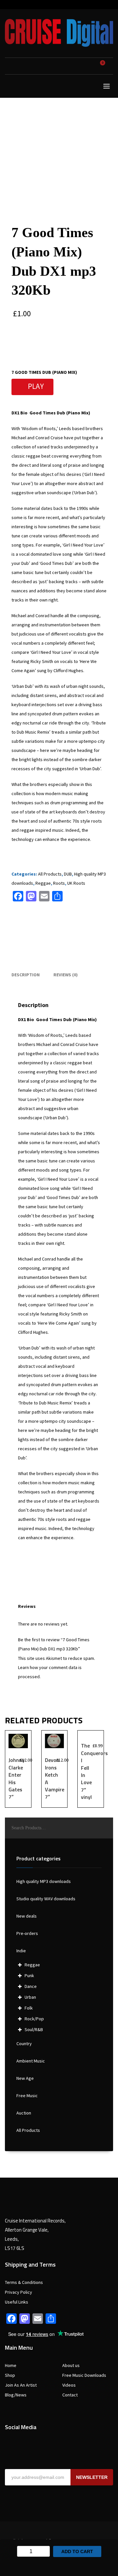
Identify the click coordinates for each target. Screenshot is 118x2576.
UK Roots (76, 883)
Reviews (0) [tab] (66, 975)
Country (24, 2044)
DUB (68, 874)
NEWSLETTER (92, 2477)
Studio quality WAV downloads (46, 1899)
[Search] (105, 1828)
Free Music (27, 2096)
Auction (24, 2113)
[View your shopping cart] (105, 66)
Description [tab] (26, 975)
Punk (29, 1976)
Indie (21, 1951)
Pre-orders (27, 1933)
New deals (27, 1916)
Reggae (43, 883)
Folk (29, 2008)
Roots (59, 883)
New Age (25, 2078)
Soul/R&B (34, 2029)
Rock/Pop (34, 2019)
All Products (50, 874)
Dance (31, 1986)
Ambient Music (31, 2061)
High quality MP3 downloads (44, 1881)
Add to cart (77, 2551)
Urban (30, 1997)
